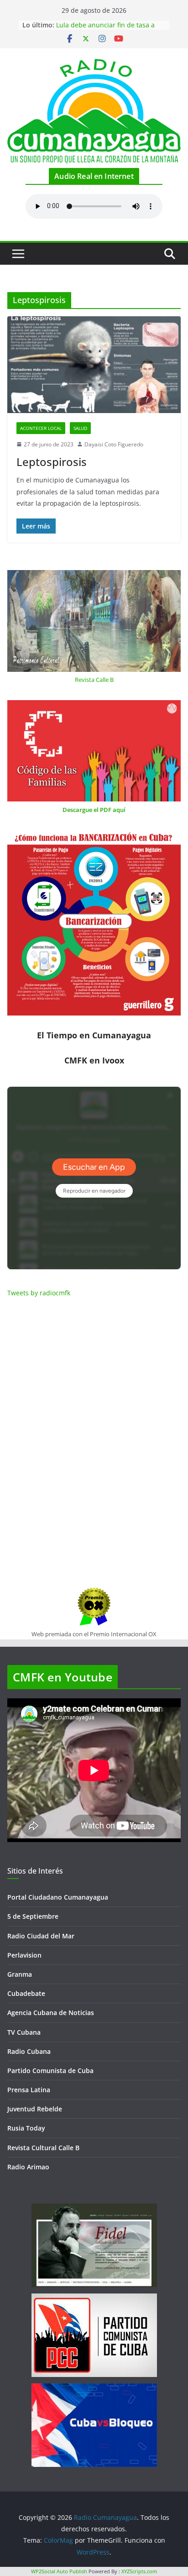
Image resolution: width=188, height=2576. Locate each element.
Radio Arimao (28, 2167)
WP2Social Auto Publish (59, 2571)
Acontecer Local (41, 428)
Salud (80, 428)
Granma (20, 1974)
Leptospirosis (52, 462)
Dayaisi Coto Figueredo (114, 444)
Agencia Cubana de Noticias (51, 2013)
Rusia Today (26, 2128)
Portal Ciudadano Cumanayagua (58, 1897)
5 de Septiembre (33, 1916)
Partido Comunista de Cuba (50, 2071)
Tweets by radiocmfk (39, 1293)
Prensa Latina (29, 2090)
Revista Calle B (94, 680)
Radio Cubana (29, 2051)
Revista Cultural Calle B (43, 2148)
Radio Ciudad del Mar (41, 1936)
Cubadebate (26, 1993)
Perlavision (24, 1955)
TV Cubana (24, 2032)
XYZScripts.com (139, 2571)
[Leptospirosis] (94, 364)
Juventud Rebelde (35, 2109)
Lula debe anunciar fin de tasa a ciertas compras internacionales (105, 29)
